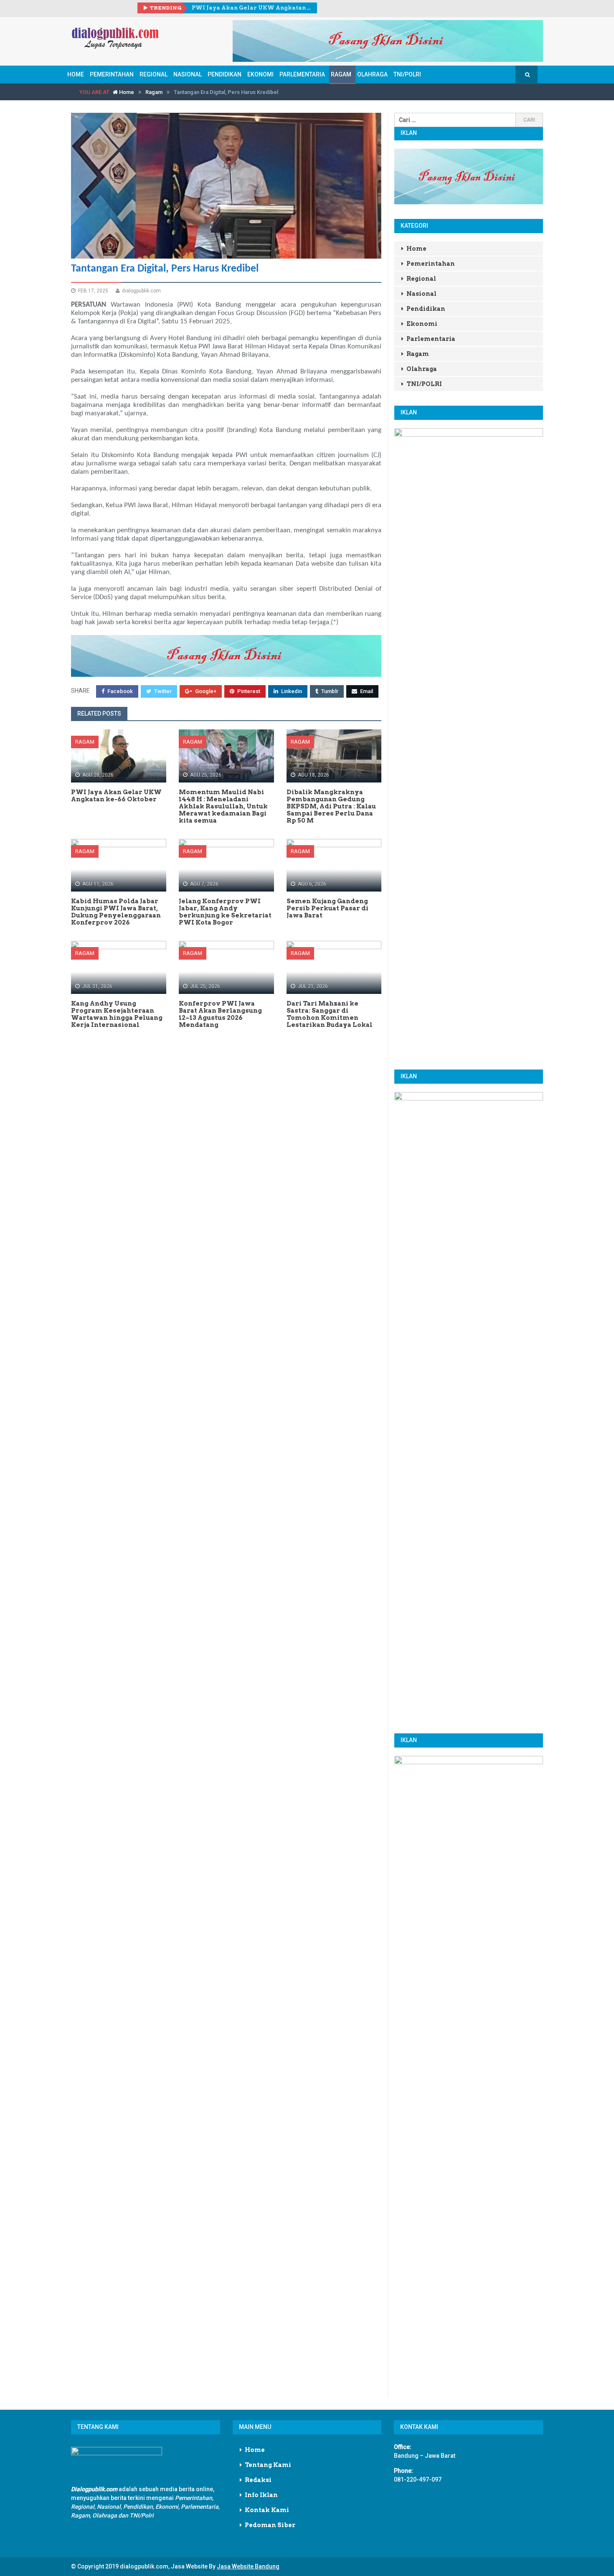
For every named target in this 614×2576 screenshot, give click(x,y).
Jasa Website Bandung (248, 2566)
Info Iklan (261, 2495)
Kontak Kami (267, 2510)
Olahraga (372, 74)
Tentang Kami (268, 2465)
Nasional (188, 74)
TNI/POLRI (407, 74)
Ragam (341, 74)
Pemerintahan (112, 74)
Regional (153, 74)
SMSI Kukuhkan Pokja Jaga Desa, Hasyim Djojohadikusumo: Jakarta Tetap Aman (251, 8)
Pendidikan (225, 74)
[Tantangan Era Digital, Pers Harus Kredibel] (226, 186)
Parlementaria (302, 74)
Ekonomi (260, 74)
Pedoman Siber (270, 2525)
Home (76, 74)
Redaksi (258, 2480)
